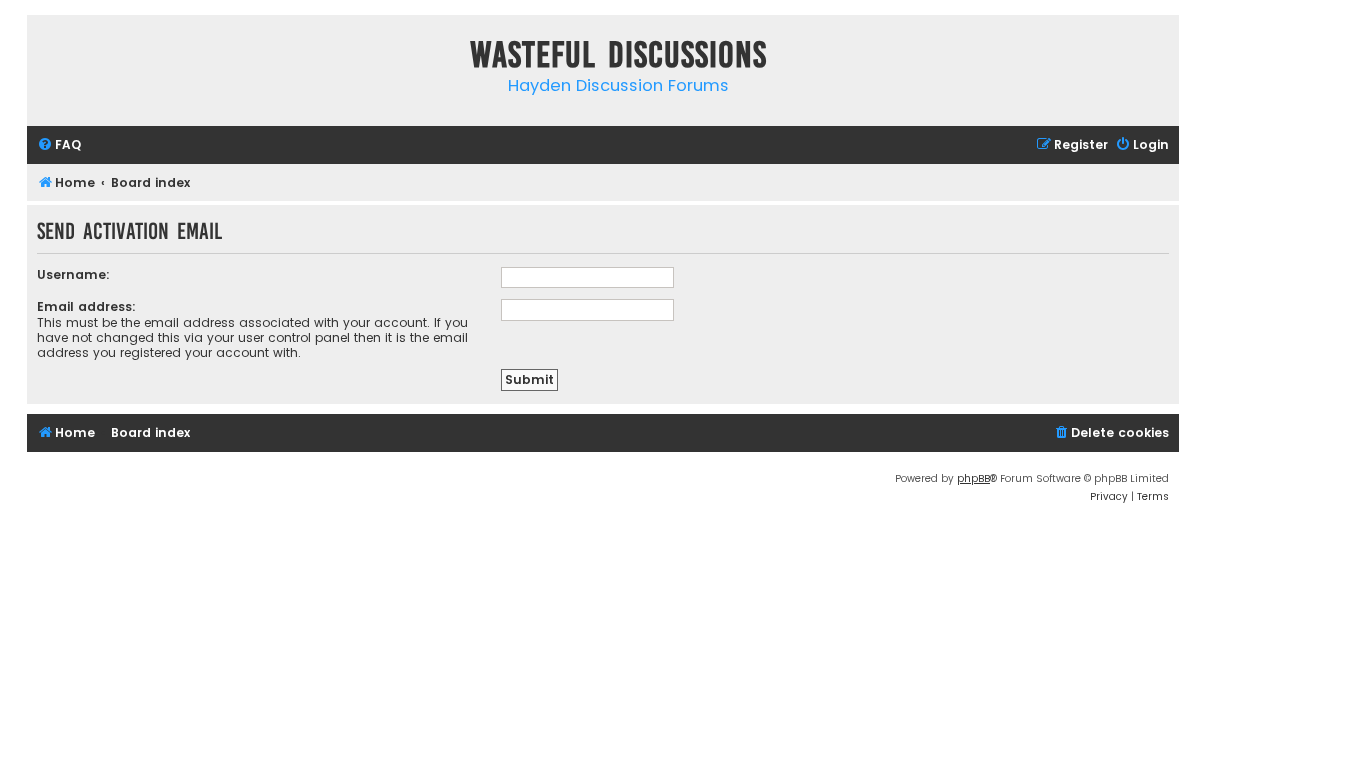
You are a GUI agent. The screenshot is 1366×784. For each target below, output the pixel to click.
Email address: (86, 306)
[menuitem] (59, 145)
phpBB (973, 478)
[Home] (47, 58)
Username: (73, 274)
